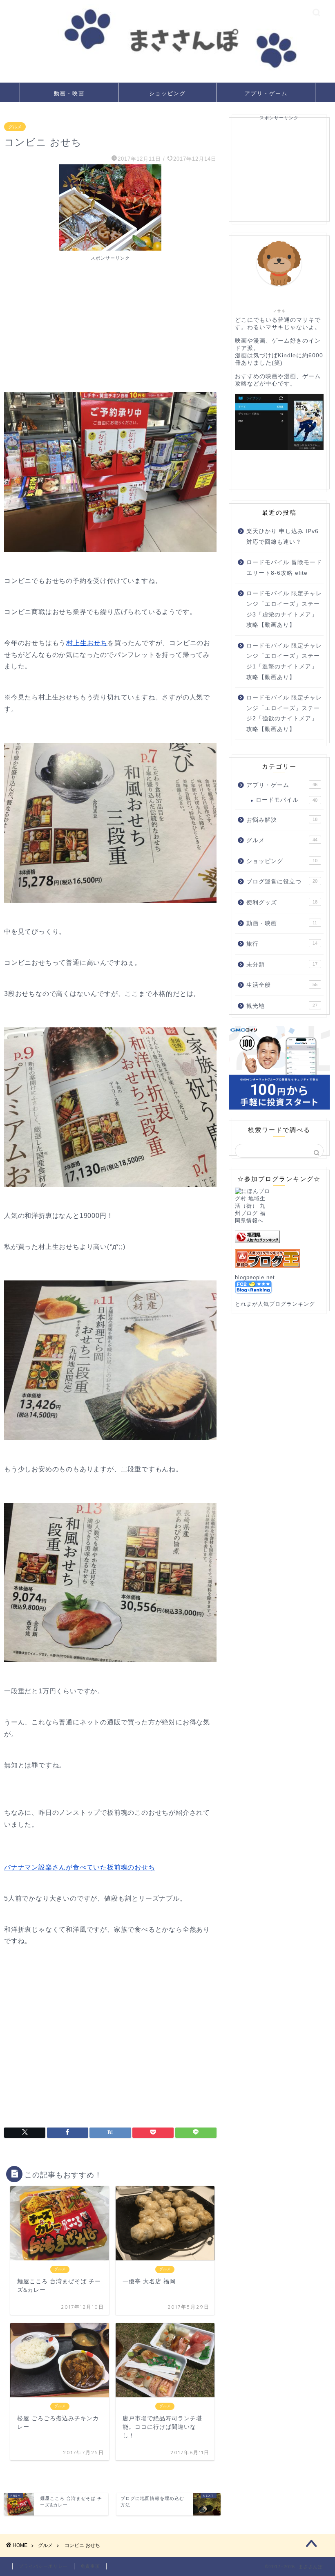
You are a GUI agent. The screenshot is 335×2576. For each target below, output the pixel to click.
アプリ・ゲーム (266, 93)
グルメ (15, 127)
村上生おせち (87, 643)
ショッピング (167, 93)
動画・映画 (69, 93)
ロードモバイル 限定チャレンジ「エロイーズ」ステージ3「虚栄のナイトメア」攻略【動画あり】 (284, 609)
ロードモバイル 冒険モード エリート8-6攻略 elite (284, 568)
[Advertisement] (110, 318)
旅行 (282, 944)
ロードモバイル (287, 800)
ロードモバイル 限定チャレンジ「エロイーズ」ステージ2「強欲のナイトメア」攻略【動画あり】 (284, 713)
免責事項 (90, 2566)
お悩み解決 (282, 820)
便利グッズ (282, 902)
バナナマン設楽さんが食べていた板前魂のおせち (80, 1867)
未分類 (282, 965)
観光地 (282, 1006)
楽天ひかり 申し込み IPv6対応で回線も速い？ (283, 537)
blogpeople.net (255, 1277)
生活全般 (282, 985)
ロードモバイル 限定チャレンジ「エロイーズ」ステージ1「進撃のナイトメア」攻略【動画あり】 (284, 661)
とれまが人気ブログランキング (275, 1304)
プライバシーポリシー (43, 2566)
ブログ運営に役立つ (282, 882)
